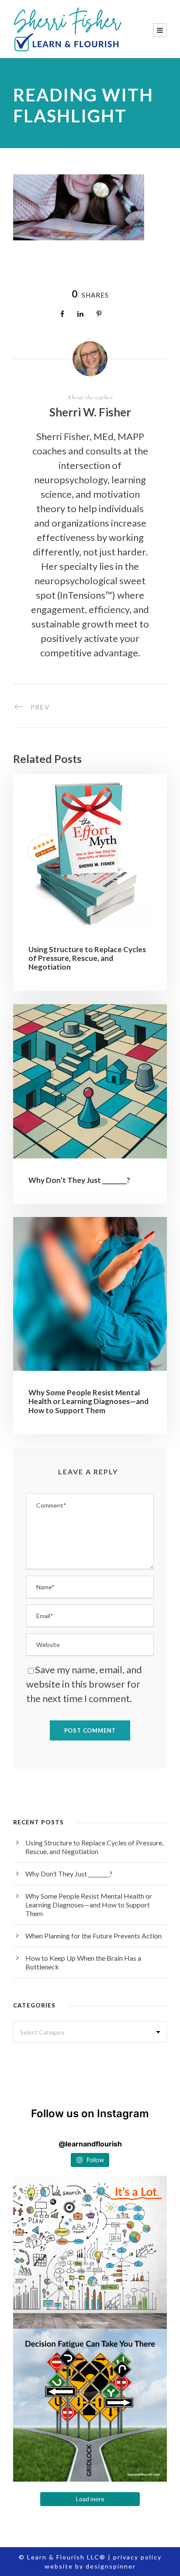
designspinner (111, 2566)
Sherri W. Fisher (90, 412)
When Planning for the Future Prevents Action (93, 1936)
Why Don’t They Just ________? (79, 1180)
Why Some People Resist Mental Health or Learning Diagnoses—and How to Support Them (88, 1401)
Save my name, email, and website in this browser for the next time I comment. (84, 1684)
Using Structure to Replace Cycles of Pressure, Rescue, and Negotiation (87, 958)
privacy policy (137, 2557)
